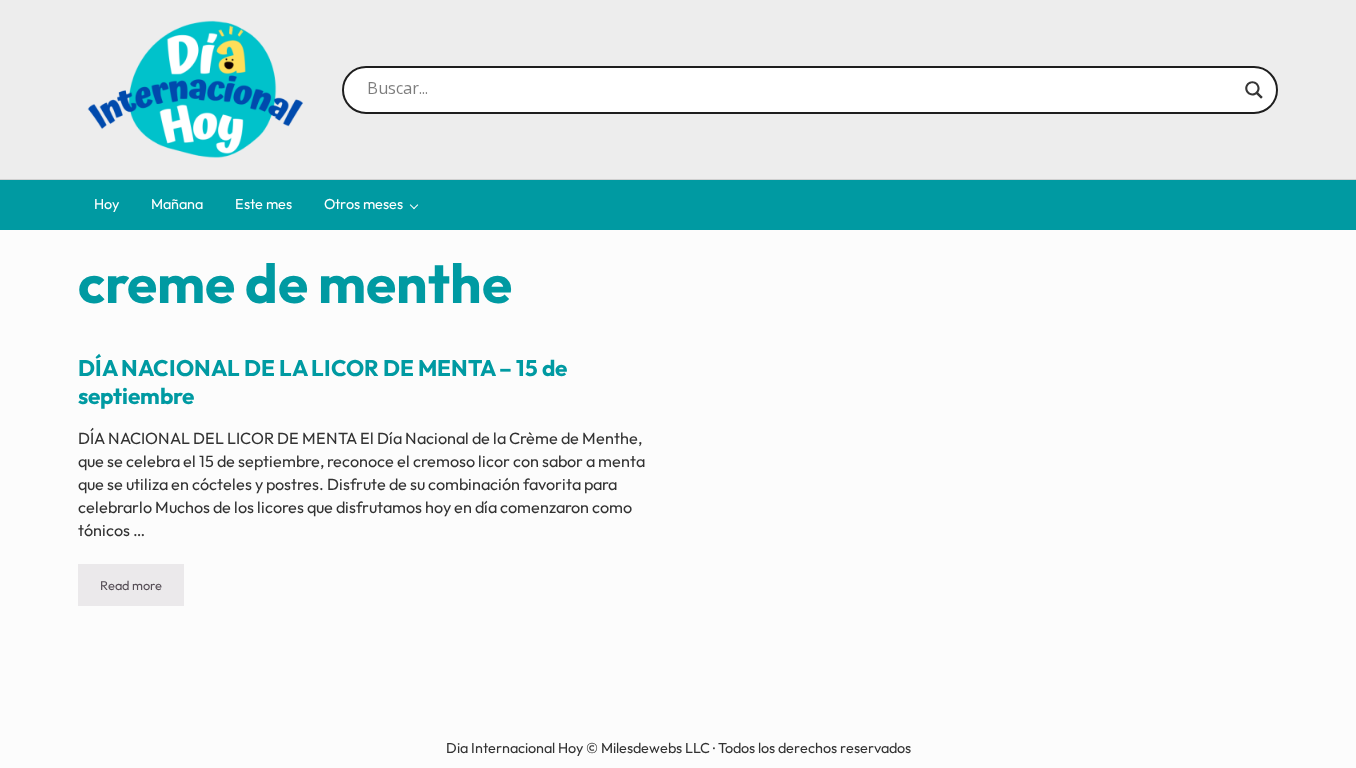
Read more (142, 588)
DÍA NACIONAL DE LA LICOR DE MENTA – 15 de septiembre (322, 382)
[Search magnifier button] (1254, 90)
